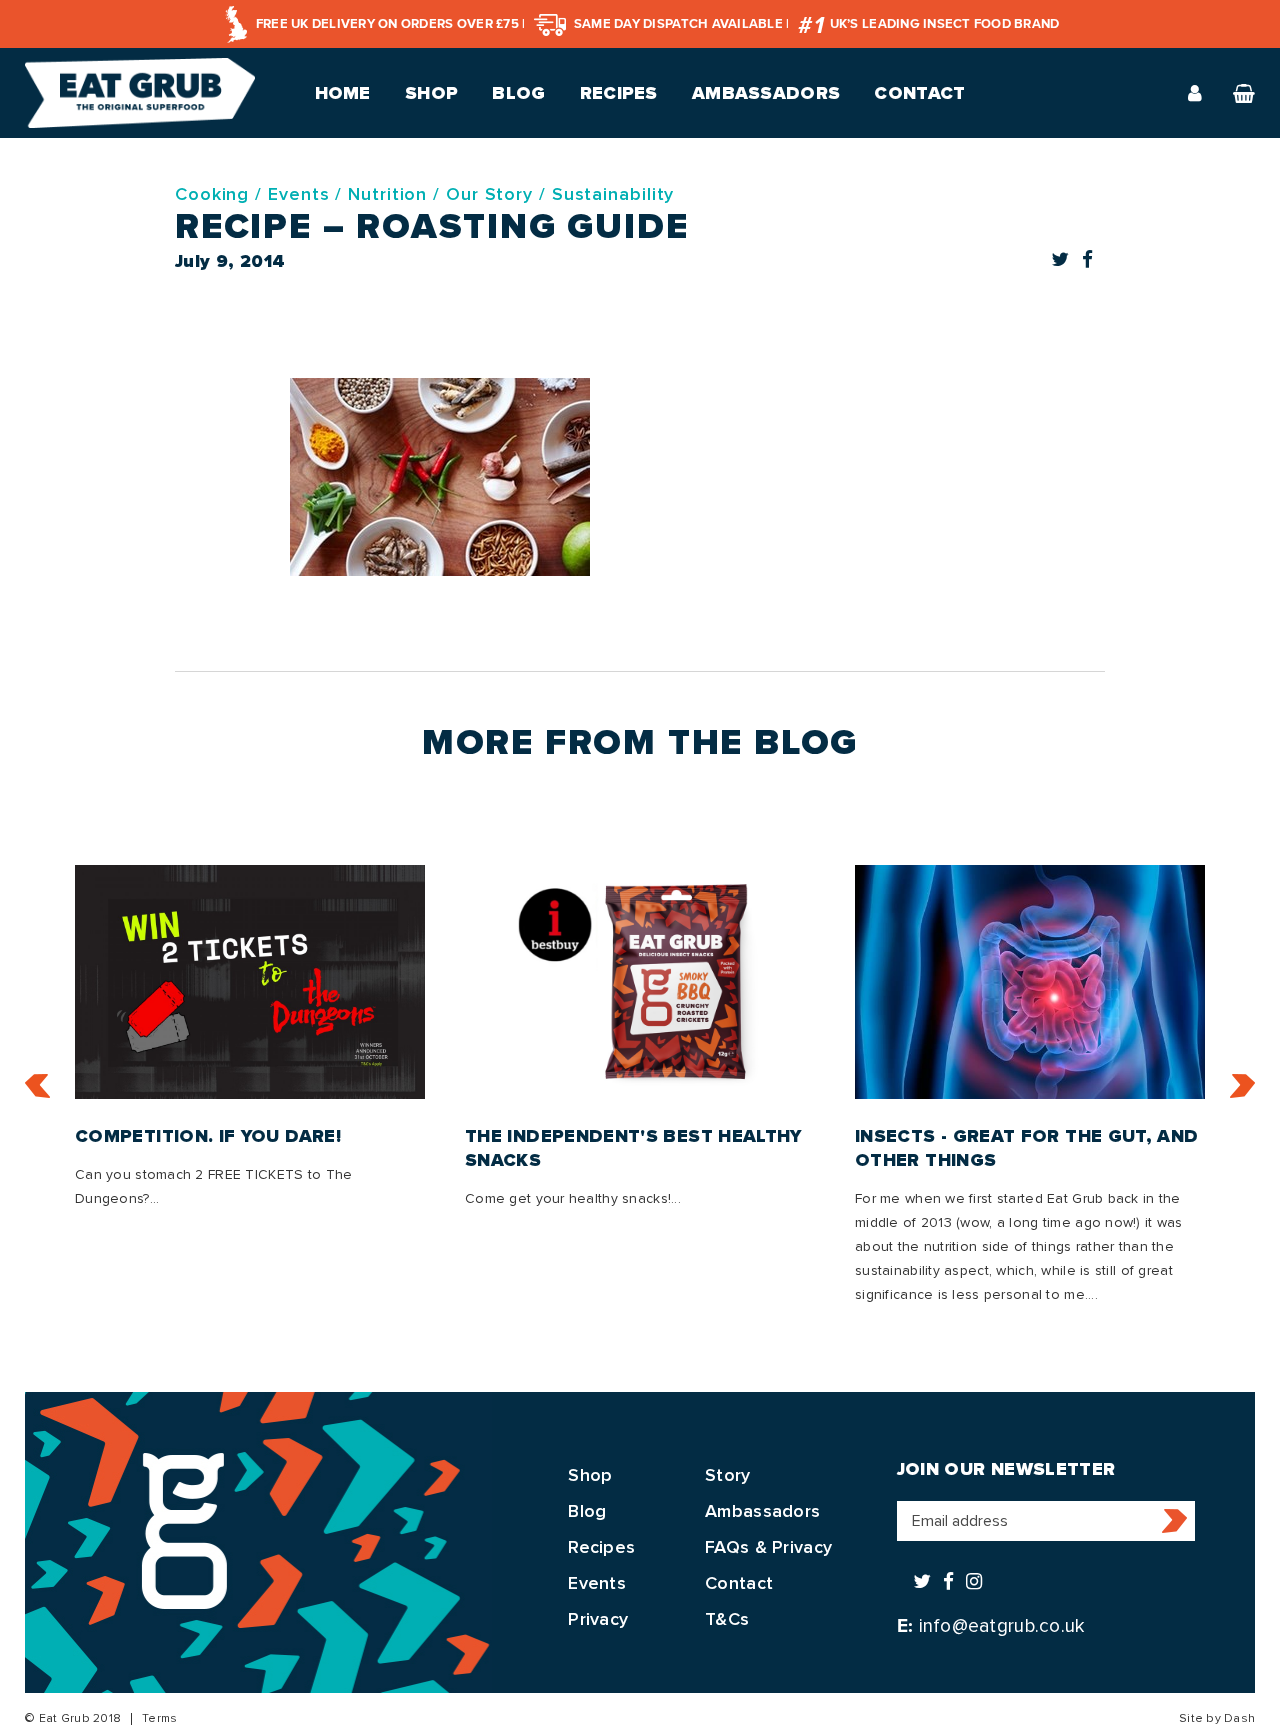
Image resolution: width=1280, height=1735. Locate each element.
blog (806, 743)
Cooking (212, 194)
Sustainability (613, 194)
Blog (518, 93)
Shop (431, 93)
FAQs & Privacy (768, 1547)
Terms (159, 1718)
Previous (37, 1086)
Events (298, 194)
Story (727, 1475)
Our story (489, 194)
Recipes (619, 93)
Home (343, 93)
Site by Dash (1217, 1718)
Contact (919, 93)
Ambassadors (766, 93)
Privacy (598, 1619)
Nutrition (387, 194)
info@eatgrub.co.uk (1002, 1626)
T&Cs (727, 1619)
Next (1242, 1086)
